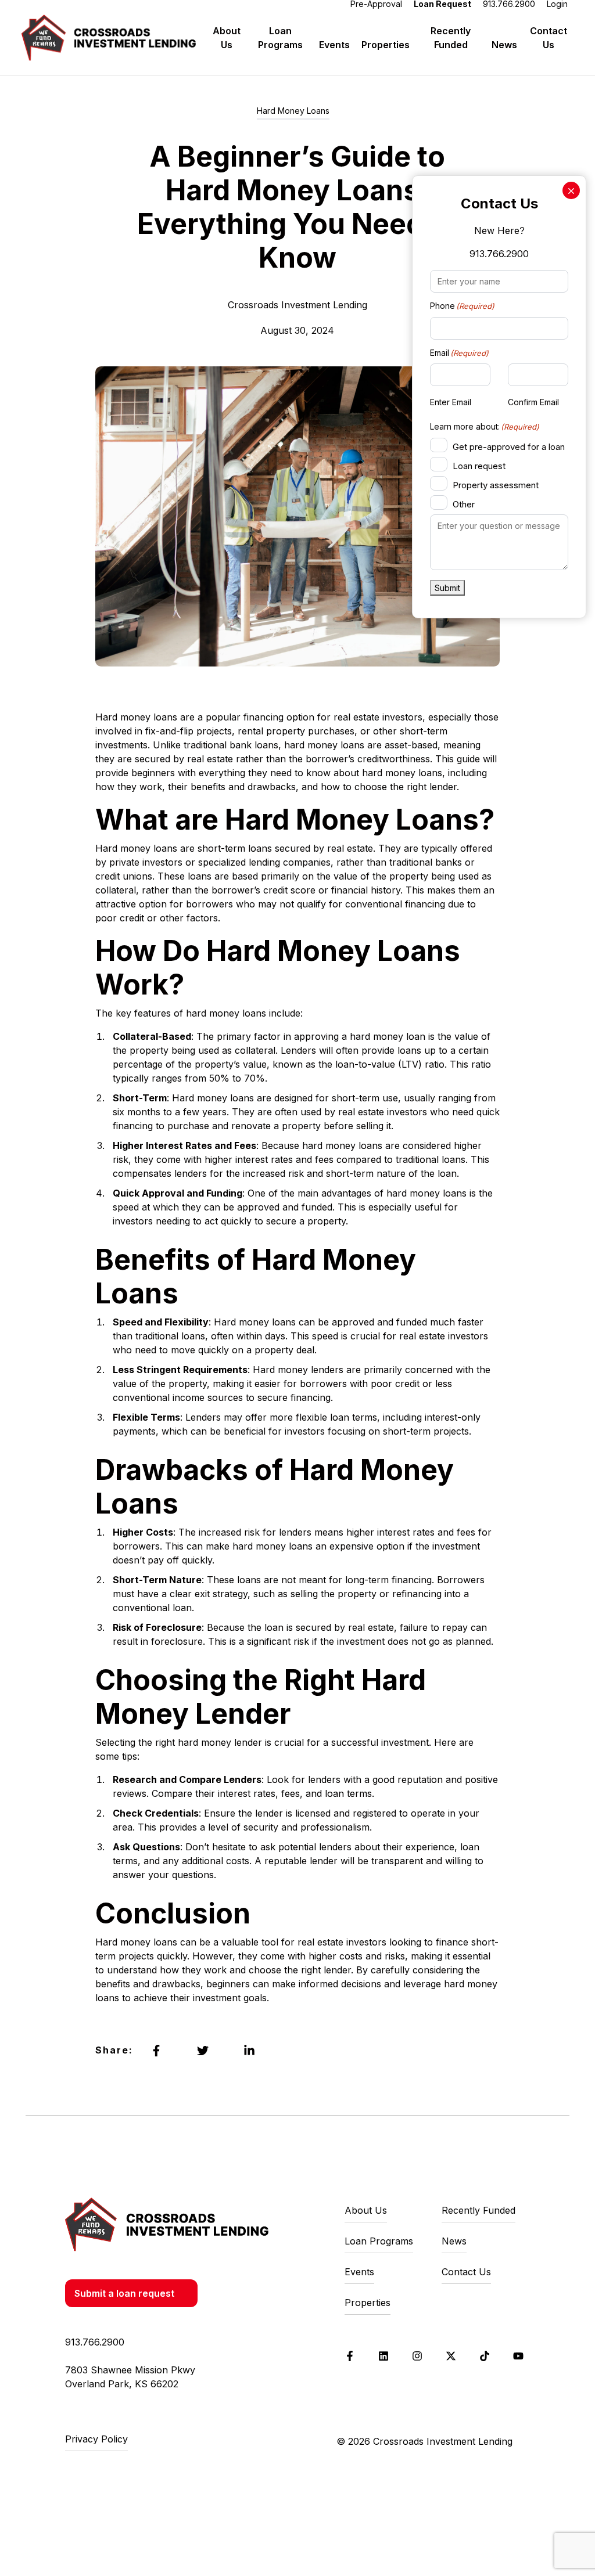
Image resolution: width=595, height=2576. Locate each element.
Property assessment (496, 485)
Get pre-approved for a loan (509, 447)
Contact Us (549, 38)
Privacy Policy (96, 2439)
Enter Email (451, 402)
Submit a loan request (124, 2293)
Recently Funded (451, 38)
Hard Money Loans (293, 111)
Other (464, 504)
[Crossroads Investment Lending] (167, 2224)
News (504, 45)
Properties (386, 45)
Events (334, 45)
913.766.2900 (499, 254)
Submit (447, 588)
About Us (227, 38)
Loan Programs (280, 38)
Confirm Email (533, 402)
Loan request (479, 466)
